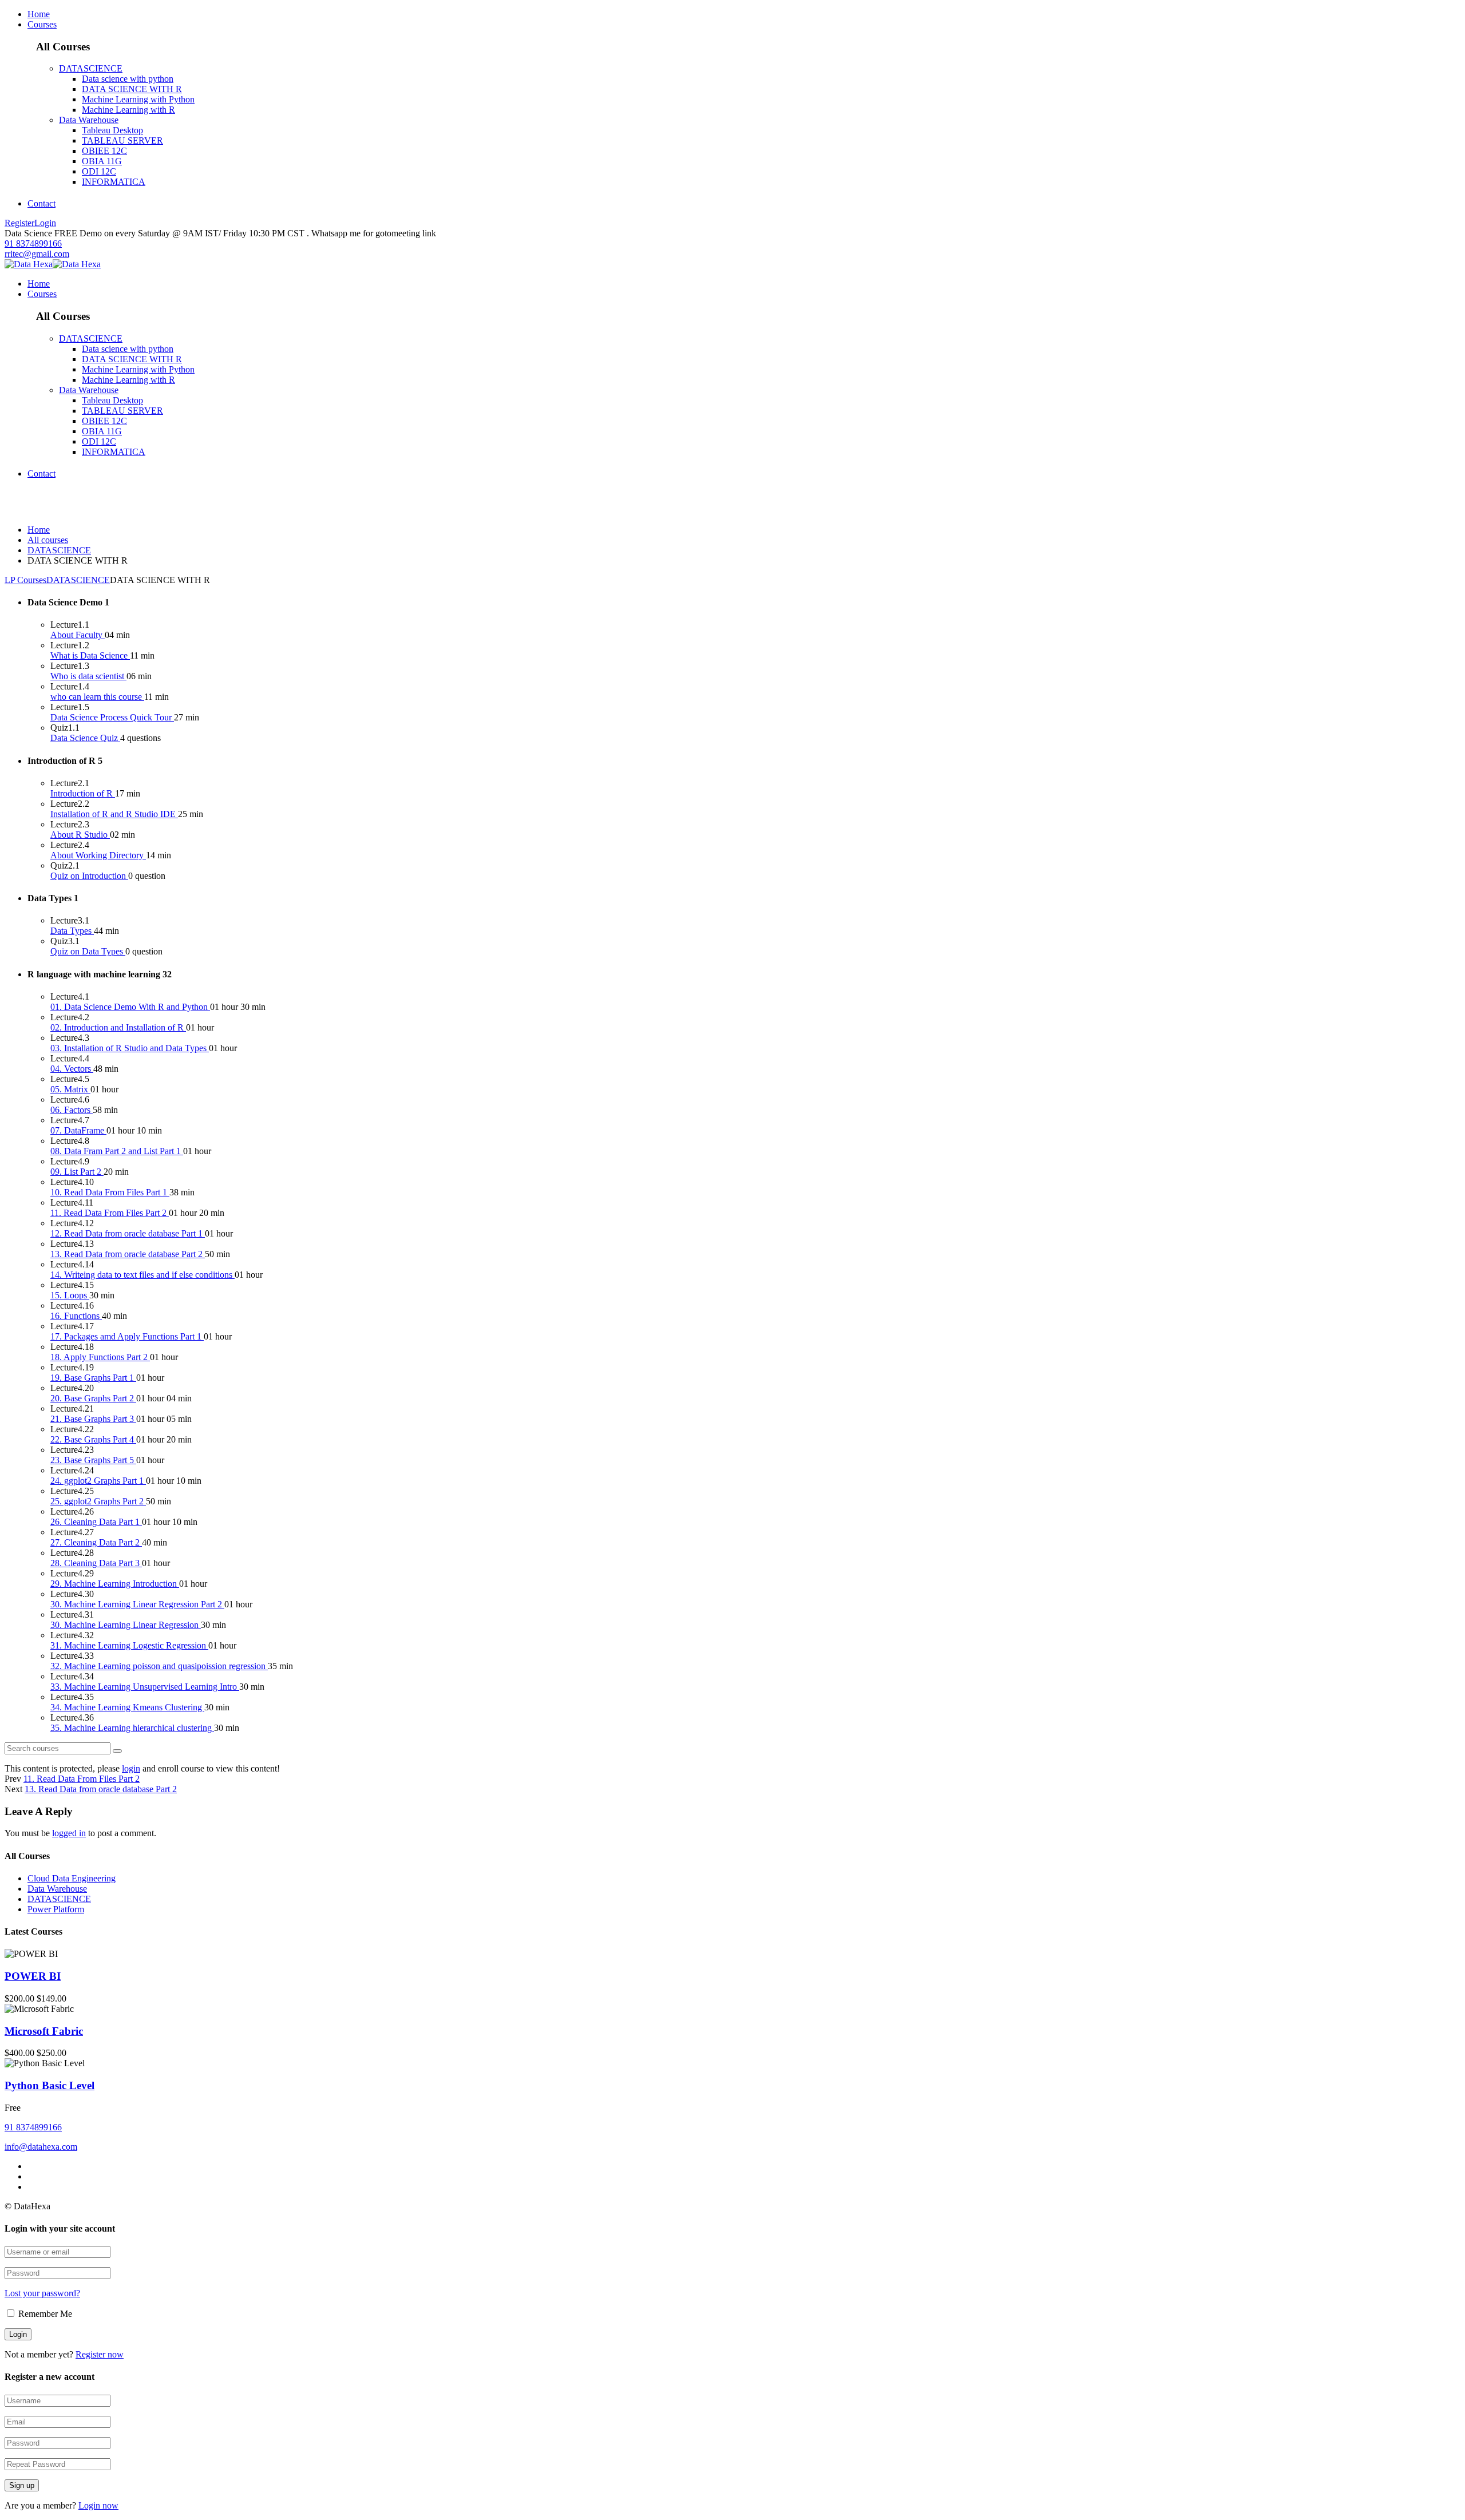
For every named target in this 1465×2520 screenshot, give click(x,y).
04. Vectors (72, 1069)
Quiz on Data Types (88, 951)
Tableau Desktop (112, 130)
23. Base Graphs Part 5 (93, 1460)
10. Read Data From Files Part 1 (110, 1192)
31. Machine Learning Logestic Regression (129, 1645)
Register (19, 223)
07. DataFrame (78, 1130)
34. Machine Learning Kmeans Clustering (127, 1707)
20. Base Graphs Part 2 (93, 1398)
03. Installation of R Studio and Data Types (130, 1048)
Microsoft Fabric (44, 2031)
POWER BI (33, 1976)
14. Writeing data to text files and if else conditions (142, 1275)
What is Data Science (90, 655)
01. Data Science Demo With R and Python (130, 1007)
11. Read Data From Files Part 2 (110, 1213)
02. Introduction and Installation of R (118, 1027)
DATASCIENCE (91, 68)
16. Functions (76, 1316)
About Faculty (78, 635)
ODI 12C (99, 171)
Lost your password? (42, 2293)
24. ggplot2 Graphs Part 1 (98, 1481)
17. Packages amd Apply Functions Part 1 (127, 1336)
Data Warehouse (89, 120)
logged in (69, 1833)
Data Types (72, 931)
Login (45, 223)
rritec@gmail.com (37, 254)
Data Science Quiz (85, 738)
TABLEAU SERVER (122, 140)
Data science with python (128, 79)
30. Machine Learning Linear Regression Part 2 (137, 1604)
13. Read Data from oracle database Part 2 (128, 1254)
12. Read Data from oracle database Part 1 (128, 1233)
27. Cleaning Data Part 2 (96, 1542)
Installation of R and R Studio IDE (114, 814)
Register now (100, 2354)
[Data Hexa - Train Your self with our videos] (29, 264)
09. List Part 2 (77, 1172)
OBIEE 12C (104, 151)
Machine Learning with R (128, 110)
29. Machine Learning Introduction (115, 1584)
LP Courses (25, 580)
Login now (98, 2505)
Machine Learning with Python (138, 99)
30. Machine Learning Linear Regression (126, 1625)
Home (39, 14)
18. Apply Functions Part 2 (100, 1357)
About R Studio (80, 835)
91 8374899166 (33, 243)
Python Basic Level (50, 2085)
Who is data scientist (88, 676)
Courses (42, 24)
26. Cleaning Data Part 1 (96, 1522)
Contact (41, 203)
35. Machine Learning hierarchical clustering (132, 1728)
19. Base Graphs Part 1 (93, 1378)
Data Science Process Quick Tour (112, 717)
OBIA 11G (102, 161)
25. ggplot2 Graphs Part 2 (98, 1501)
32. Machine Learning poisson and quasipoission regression (159, 1666)
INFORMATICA (114, 182)
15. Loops (70, 1295)
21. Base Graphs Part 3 (93, 1419)
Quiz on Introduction (89, 876)
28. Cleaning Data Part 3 (96, 1563)
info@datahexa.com (41, 2147)
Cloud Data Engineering (72, 1878)
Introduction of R (83, 793)
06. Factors (72, 1110)
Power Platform (56, 1909)
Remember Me (44, 2314)
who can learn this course (97, 697)
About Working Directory (98, 855)
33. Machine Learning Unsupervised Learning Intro (145, 1687)
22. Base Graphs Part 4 (93, 1439)
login (131, 1768)
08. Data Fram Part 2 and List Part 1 (117, 1151)
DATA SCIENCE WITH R (132, 89)
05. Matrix (70, 1089)
